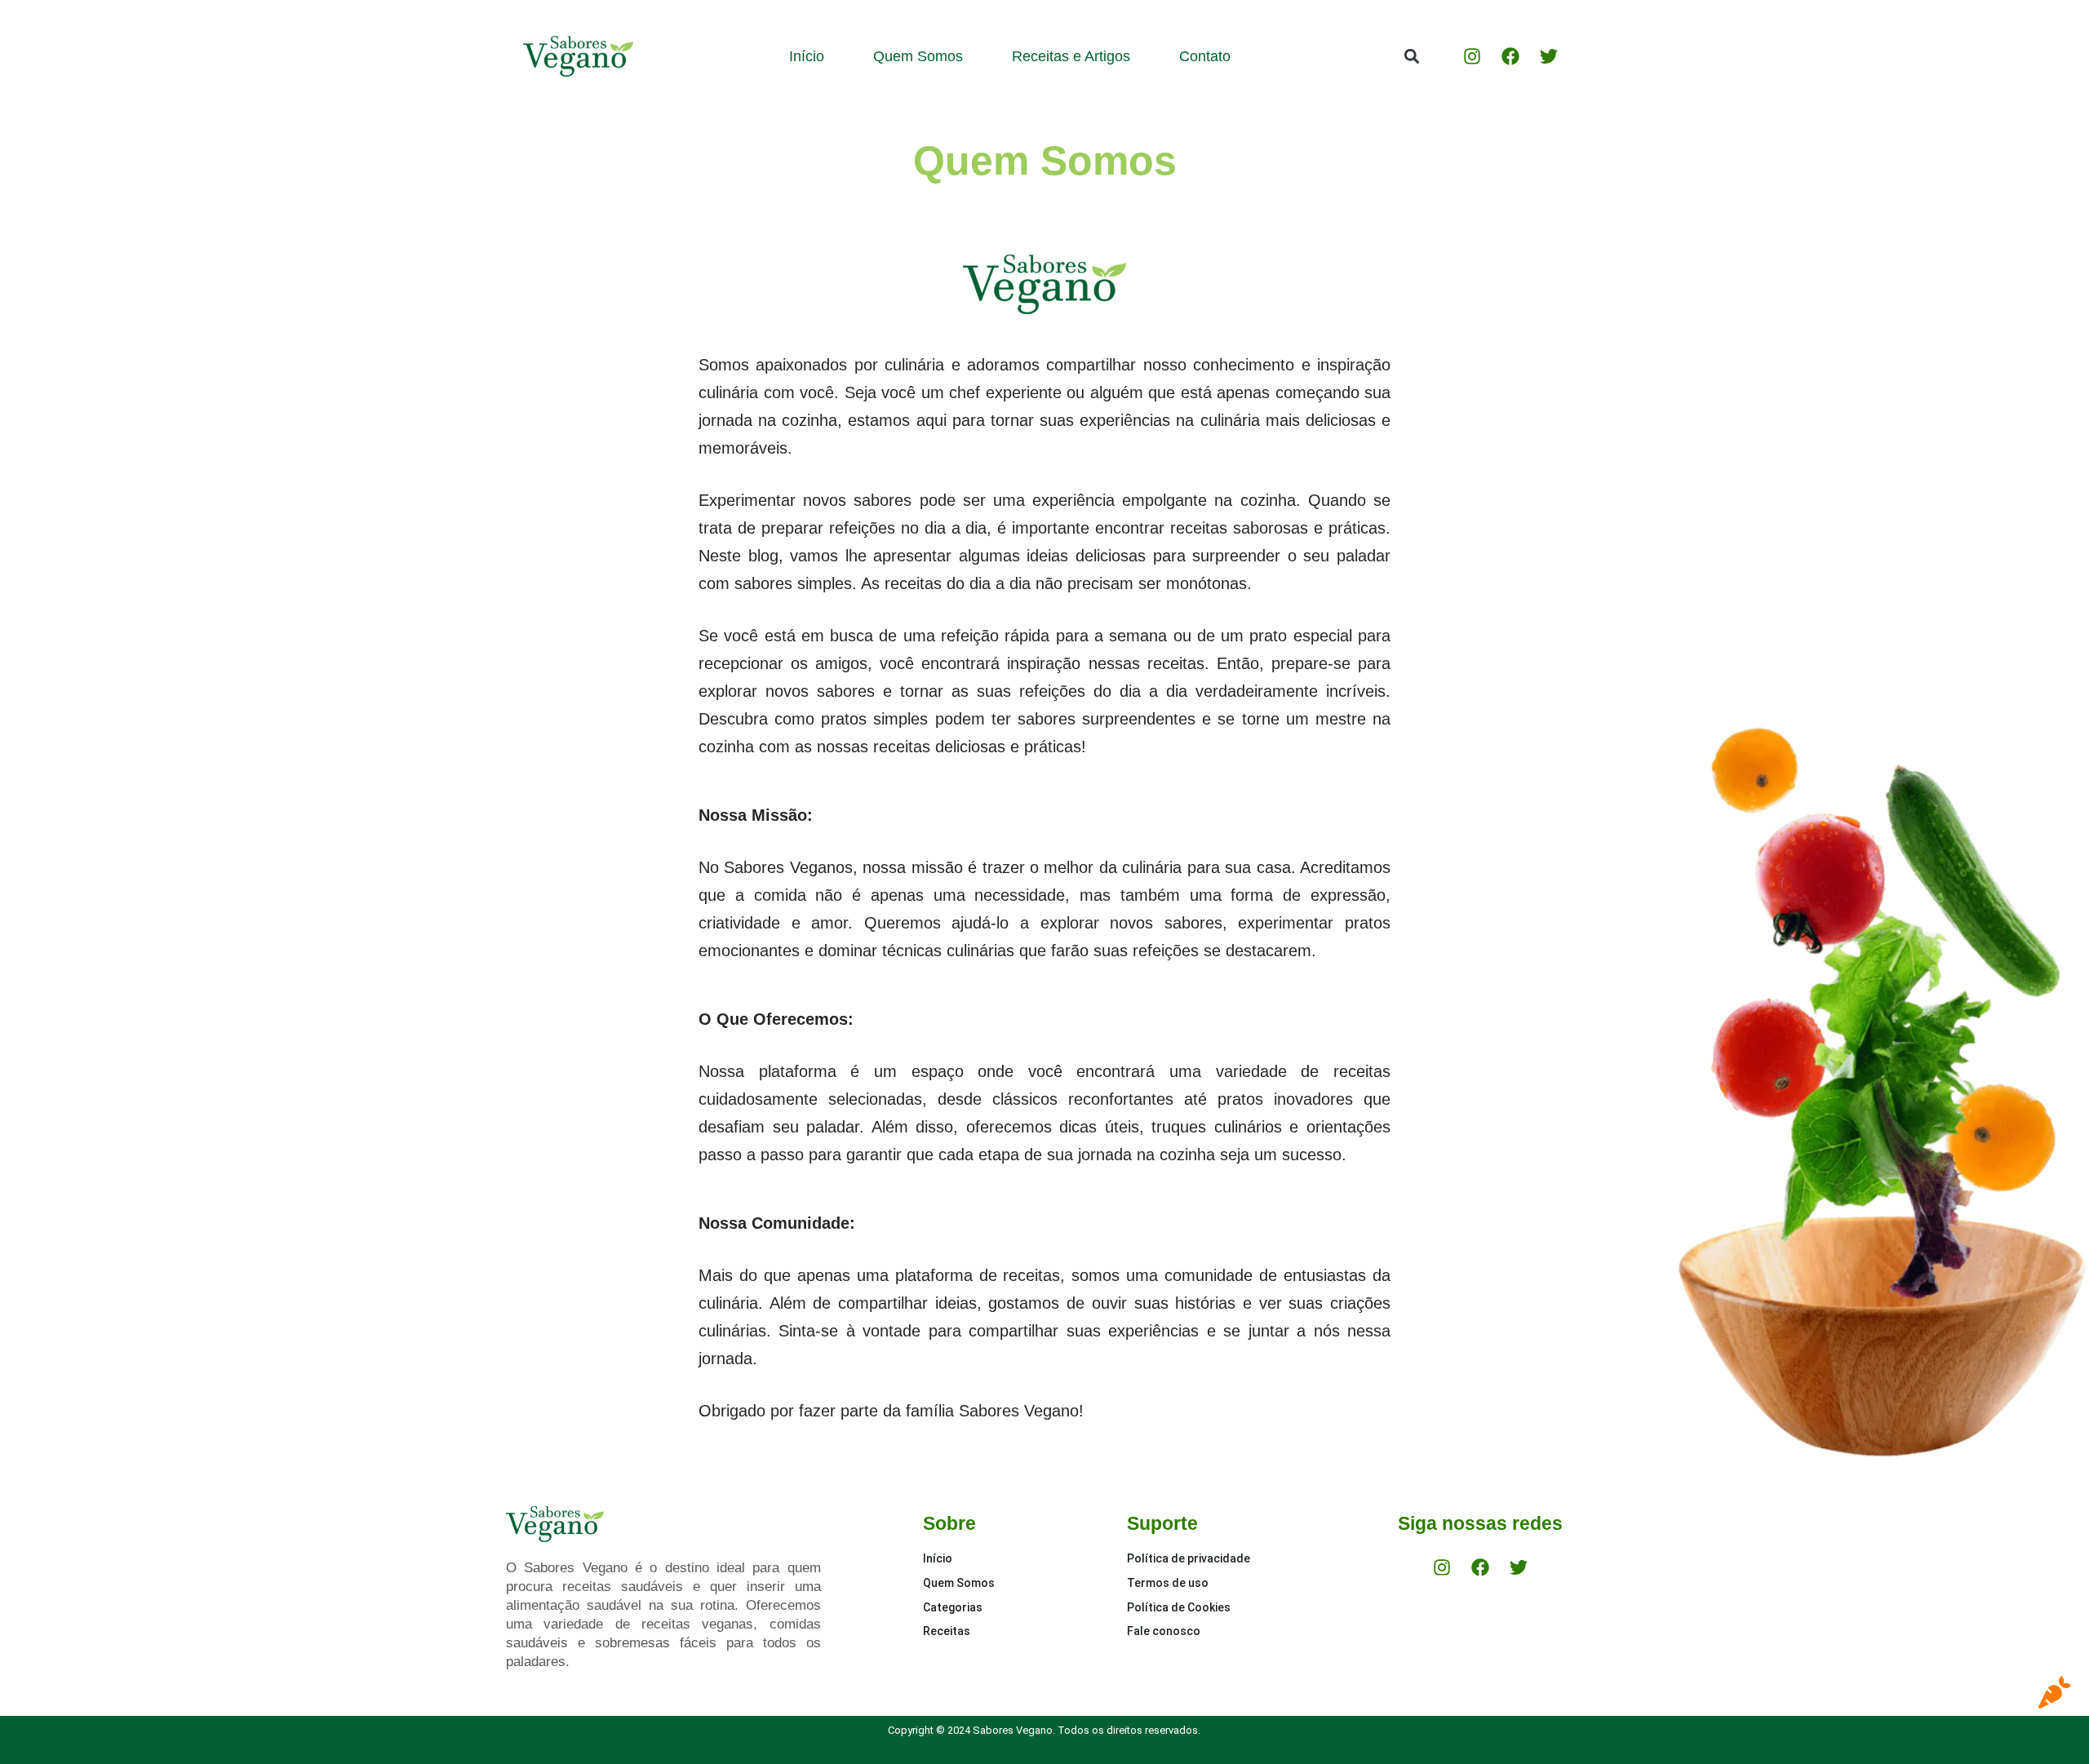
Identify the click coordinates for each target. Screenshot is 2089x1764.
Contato (1205, 56)
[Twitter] (1549, 56)
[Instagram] (1472, 56)
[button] (1411, 57)
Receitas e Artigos (1071, 56)
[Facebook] (1510, 56)
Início (807, 56)
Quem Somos (918, 56)
